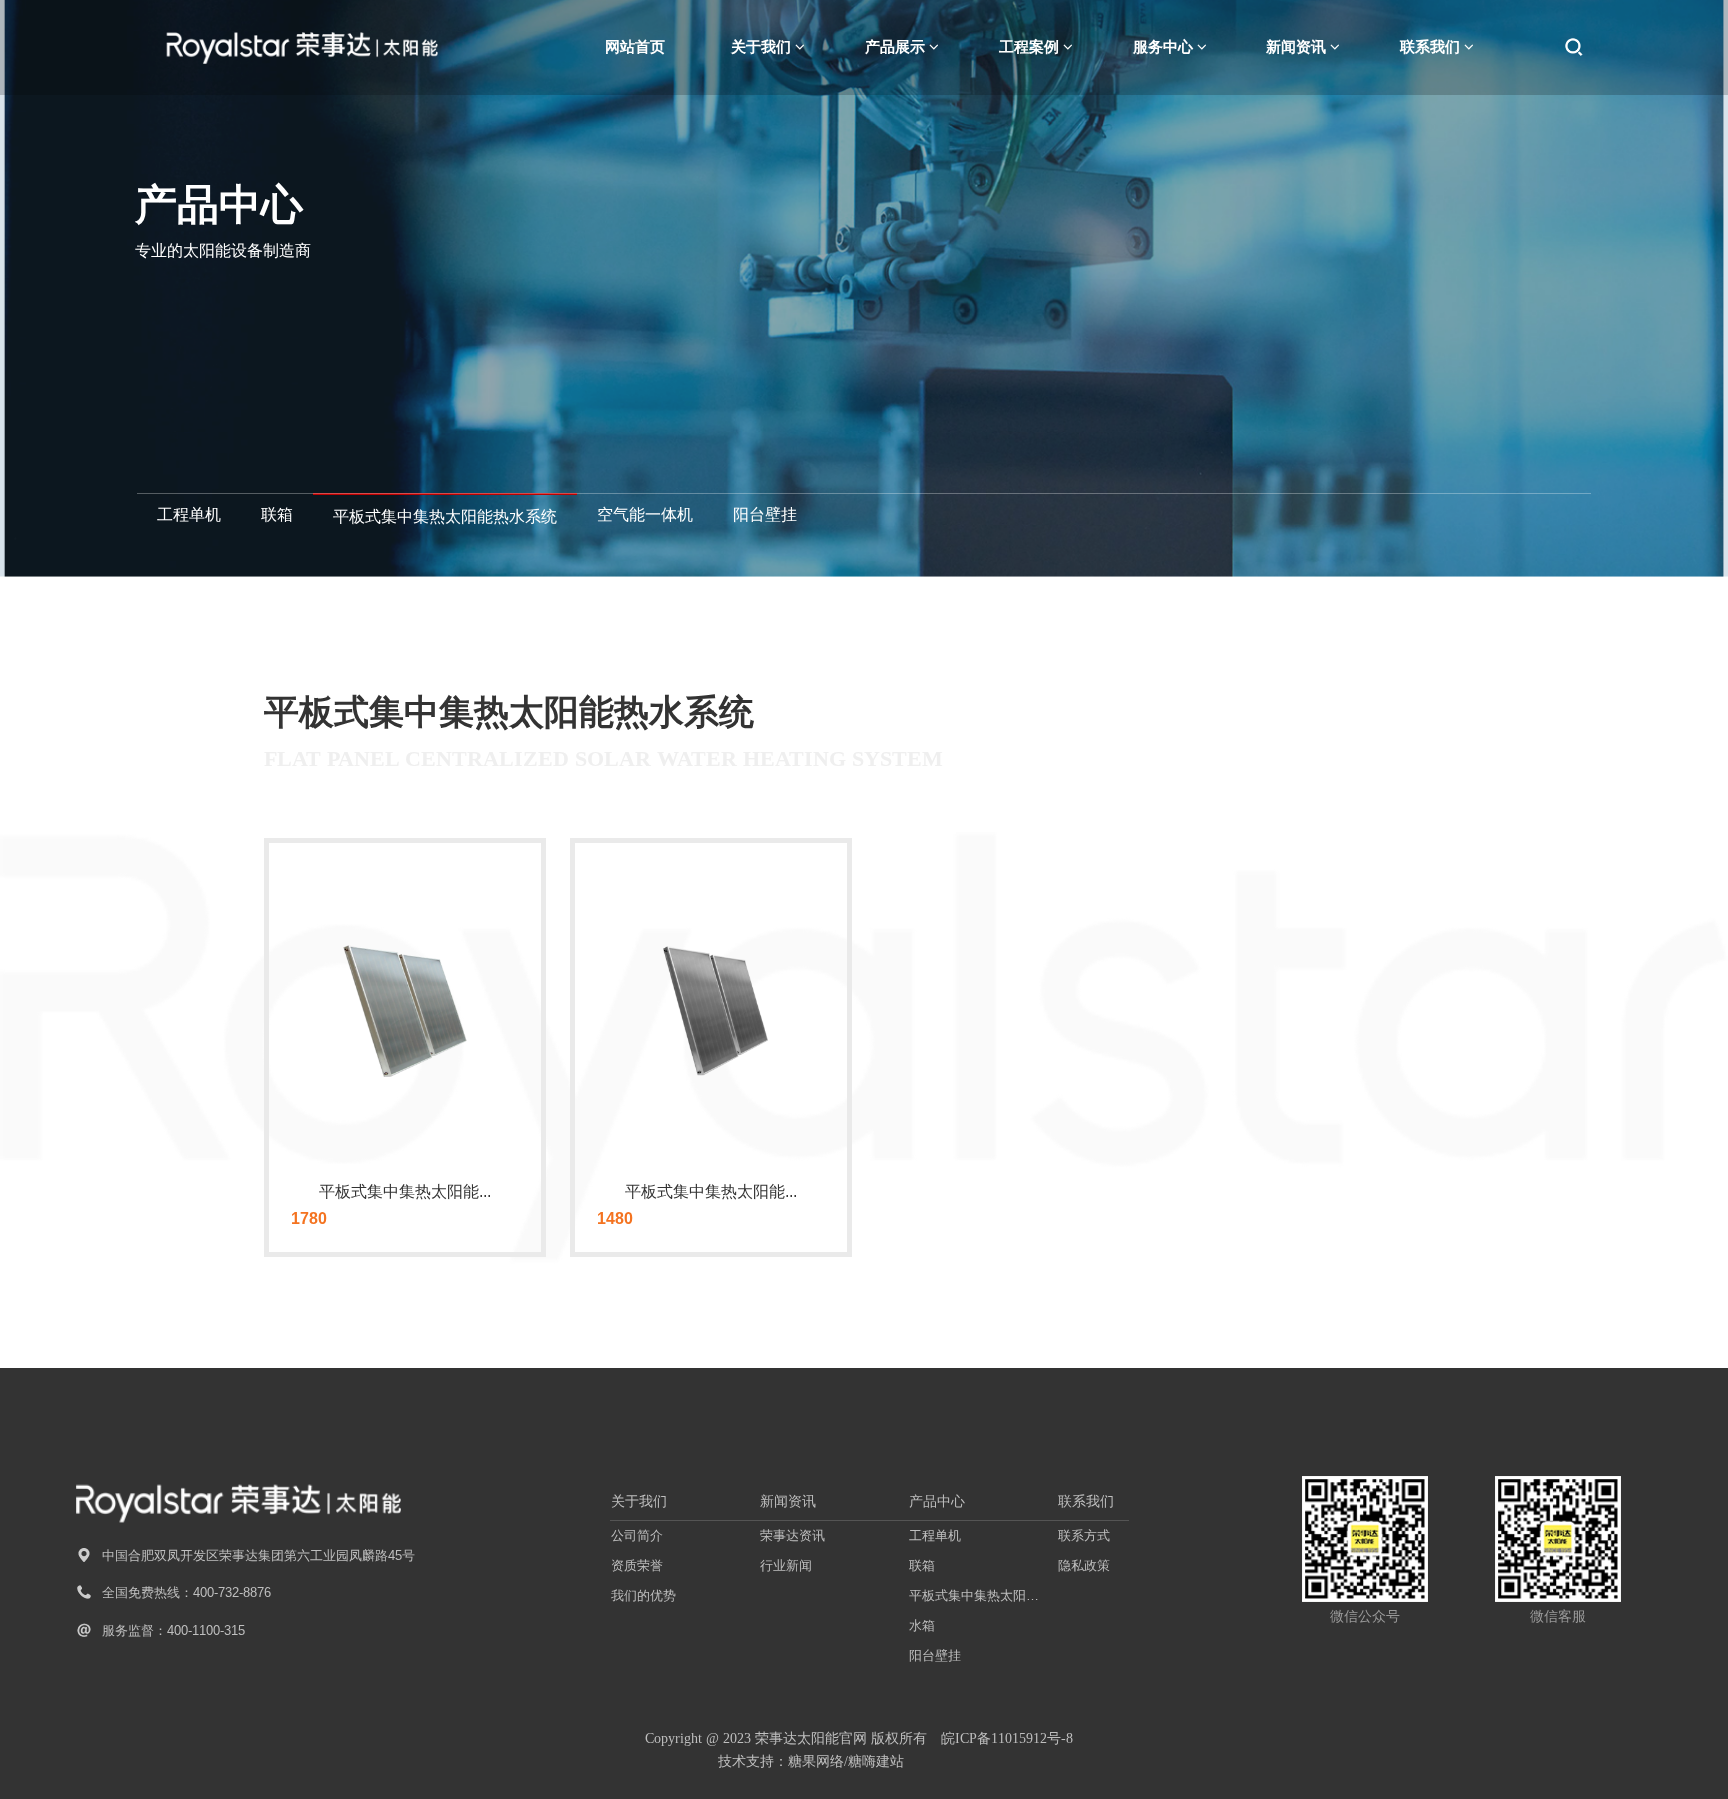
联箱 (277, 514)
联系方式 (1084, 1535)
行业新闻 (786, 1565)
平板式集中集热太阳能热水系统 (445, 516)
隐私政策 (1084, 1565)
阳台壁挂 (765, 514)
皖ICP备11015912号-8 (1007, 1738)
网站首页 (635, 46)
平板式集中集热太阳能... (405, 1191)
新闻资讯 (788, 1501)
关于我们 (639, 1501)
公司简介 (637, 1535)
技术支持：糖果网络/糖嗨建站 (811, 1761)
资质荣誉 (637, 1565)
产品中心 (937, 1501)
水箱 (922, 1625)
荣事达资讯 (792, 1535)
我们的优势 (643, 1595)
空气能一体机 (645, 514)
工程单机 (189, 514)
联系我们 (1086, 1501)
